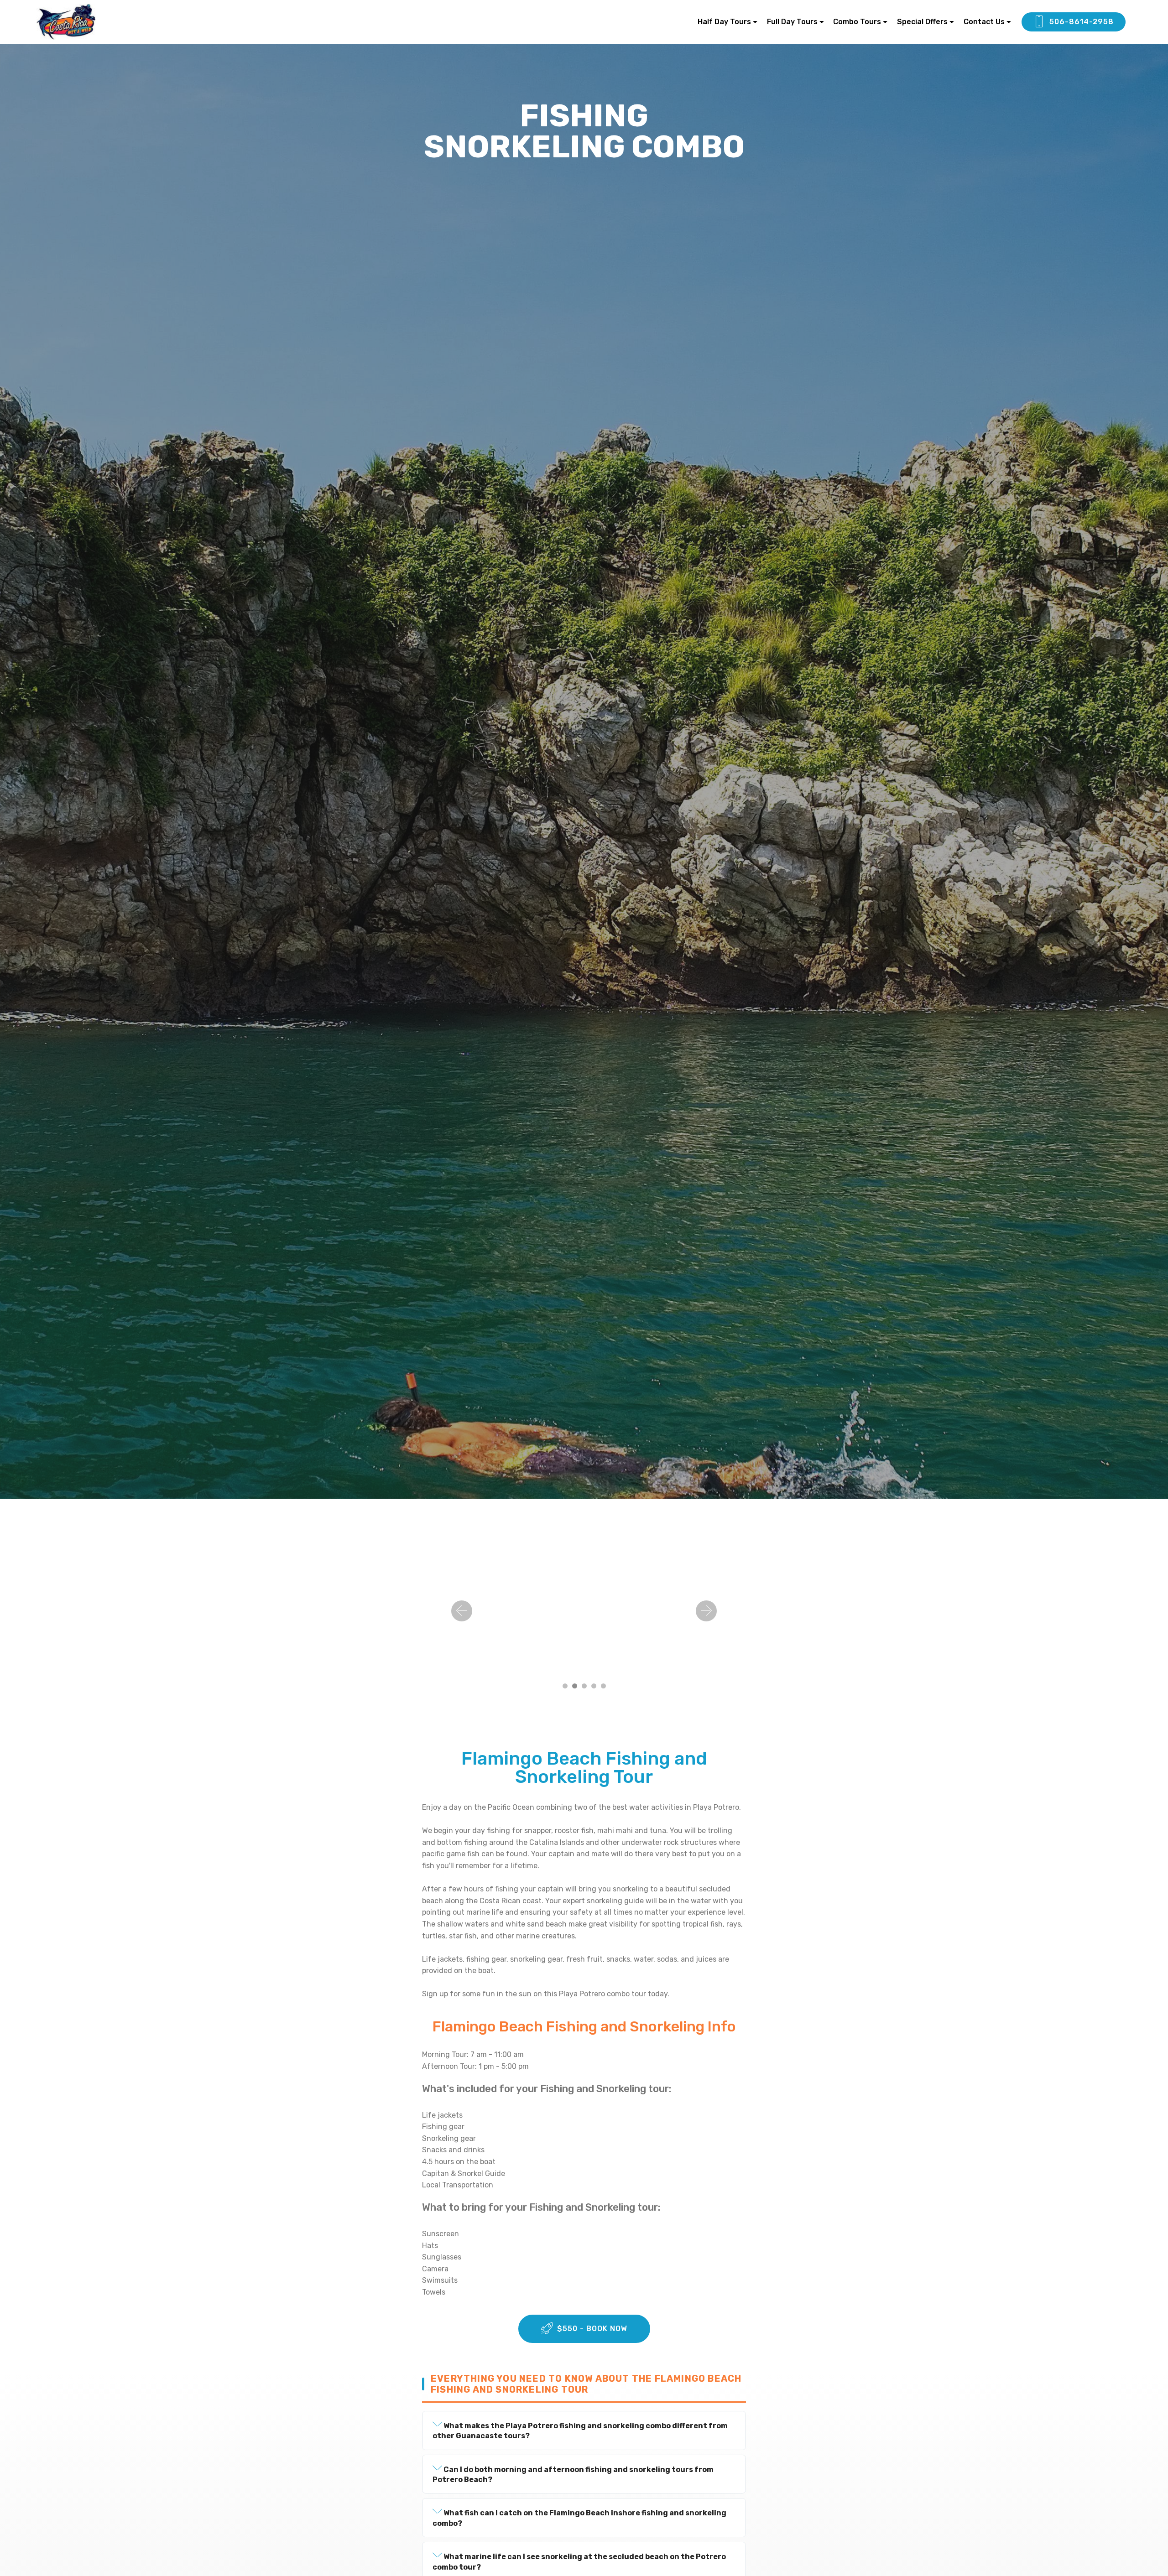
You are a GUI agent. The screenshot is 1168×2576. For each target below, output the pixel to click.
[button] (462, 1611)
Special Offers (922, 22)
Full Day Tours (792, 22)
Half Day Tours (724, 22)
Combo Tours (857, 22)
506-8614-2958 (1082, 22)
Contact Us (984, 22)
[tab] (584, 2431)
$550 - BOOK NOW (592, 2329)
